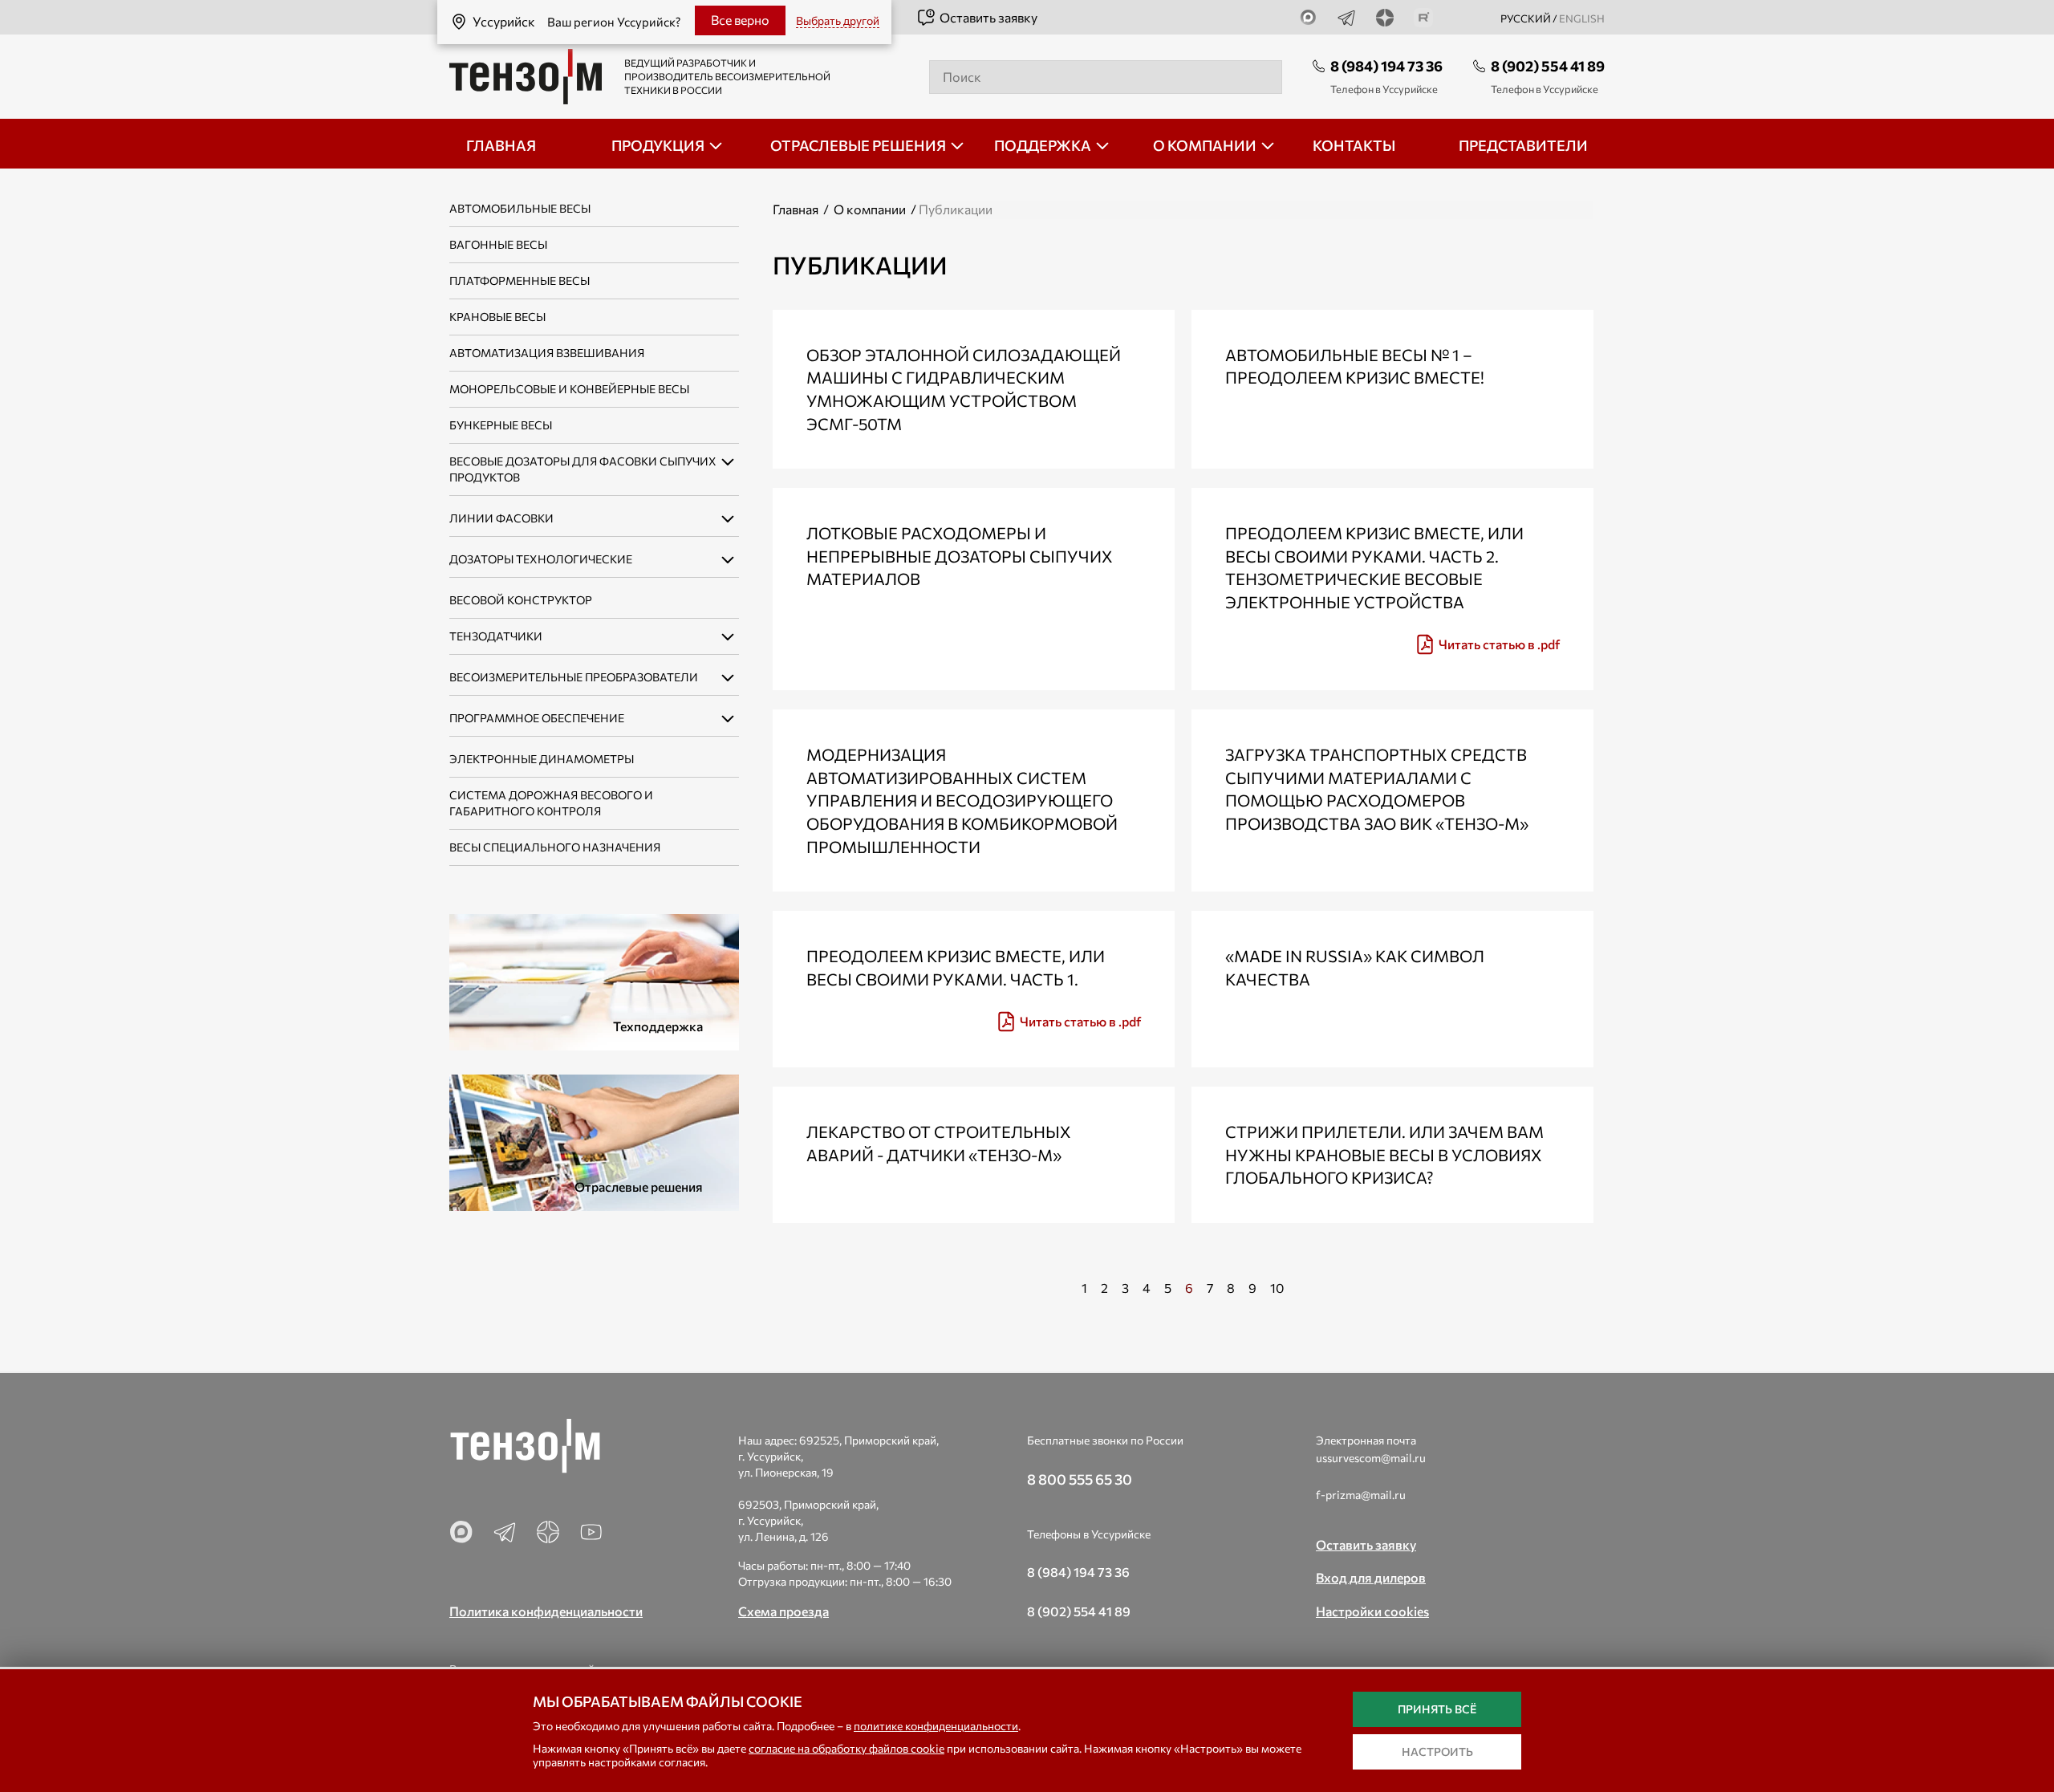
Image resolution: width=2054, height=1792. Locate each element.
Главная (796, 209)
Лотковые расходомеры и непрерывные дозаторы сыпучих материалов (960, 556)
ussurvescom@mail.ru (1371, 1458)
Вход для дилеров (1371, 1577)
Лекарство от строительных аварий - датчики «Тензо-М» (939, 1143)
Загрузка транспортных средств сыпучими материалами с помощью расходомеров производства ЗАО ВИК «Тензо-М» (1377, 789)
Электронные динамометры (542, 759)
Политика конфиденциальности (546, 1611)
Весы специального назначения (555, 847)
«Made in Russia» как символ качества (1355, 967)
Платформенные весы (520, 280)
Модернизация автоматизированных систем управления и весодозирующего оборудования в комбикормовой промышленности (962, 800)
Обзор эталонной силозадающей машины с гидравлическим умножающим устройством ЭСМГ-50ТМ (964, 389)
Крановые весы (497, 317)
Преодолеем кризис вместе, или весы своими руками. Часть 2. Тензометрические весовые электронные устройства (1374, 567)
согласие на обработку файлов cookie (846, 1748)
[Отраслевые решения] (594, 1141)
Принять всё (1437, 1709)
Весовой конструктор (521, 600)
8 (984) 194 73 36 (1386, 66)
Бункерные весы (501, 425)
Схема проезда (783, 1611)
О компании (870, 209)
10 (1277, 1288)
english (1582, 18)
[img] (1392, 644)
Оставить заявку (988, 17)
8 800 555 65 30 (1080, 1479)
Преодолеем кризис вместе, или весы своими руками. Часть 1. (956, 967)
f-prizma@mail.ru (1361, 1495)
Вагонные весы (498, 244)
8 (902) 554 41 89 (1548, 66)
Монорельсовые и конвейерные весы (569, 389)
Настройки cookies (1372, 1611)
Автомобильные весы (520, 208)
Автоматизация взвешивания (547, 353)
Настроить (1437, 1751)
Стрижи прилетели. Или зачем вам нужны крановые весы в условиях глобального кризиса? (1384, 1154)
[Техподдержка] (594, 980)
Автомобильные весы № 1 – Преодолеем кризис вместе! (1355, 366)
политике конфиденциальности (936, 1726)
